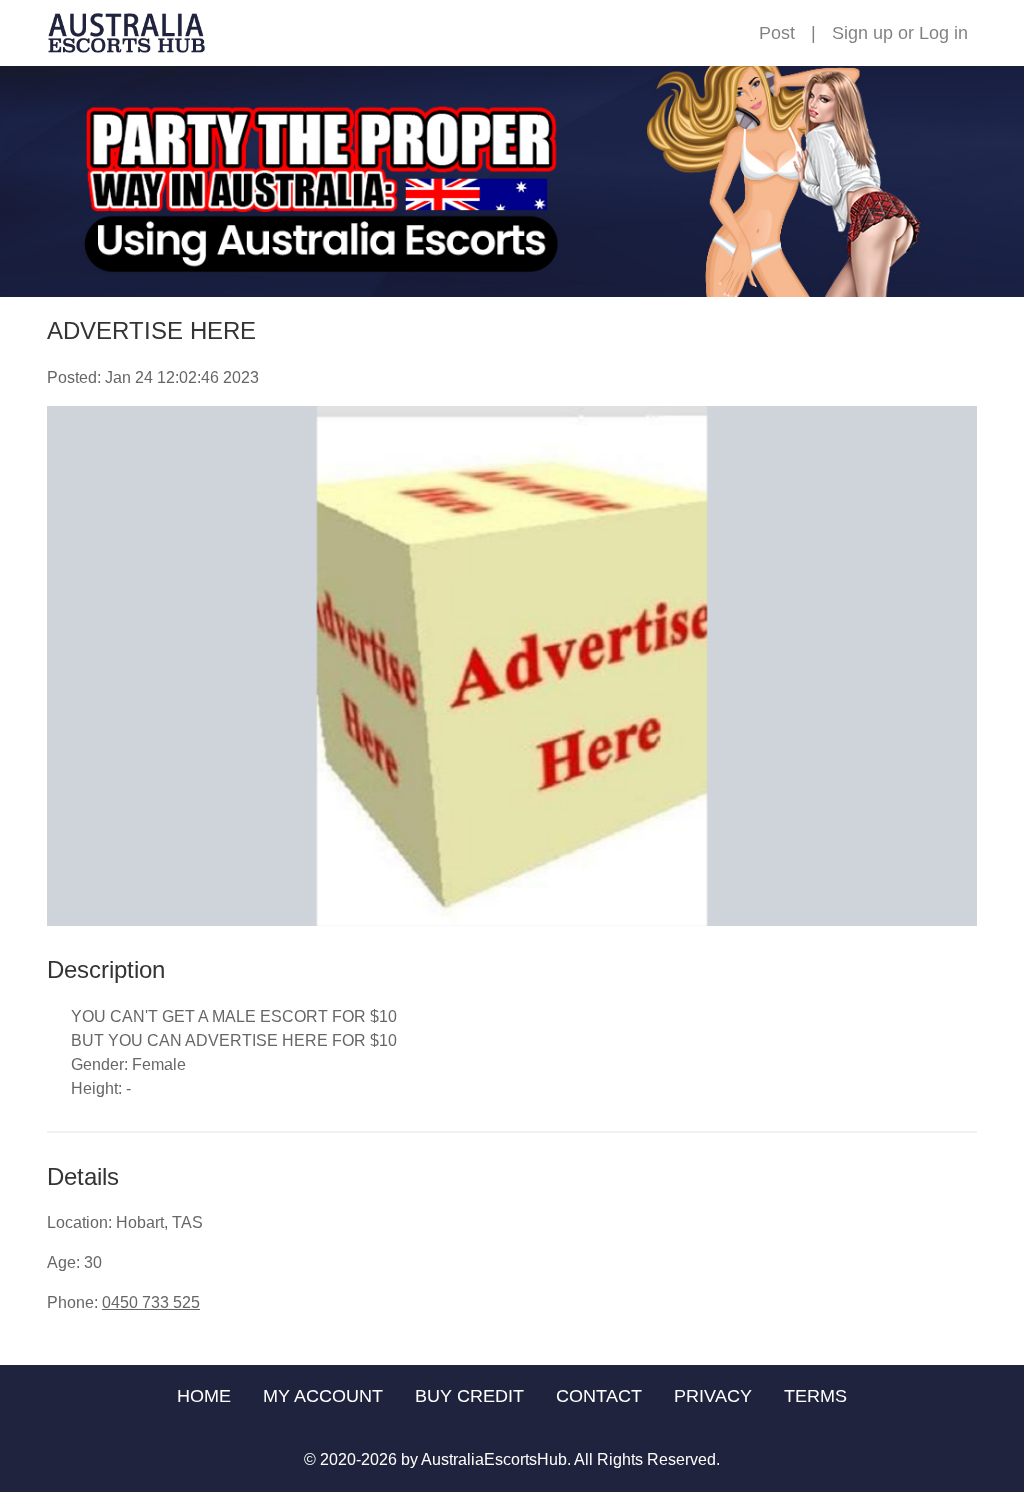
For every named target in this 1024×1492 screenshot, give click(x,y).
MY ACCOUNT (323, 1396)
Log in (943, 33)
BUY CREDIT (469, 1396)
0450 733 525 (151, 1302)
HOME (204, 1396)
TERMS (815, 1396)
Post (777, 33)
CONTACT (599, 1396)
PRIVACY (713, 1396)
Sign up (862, 33)
